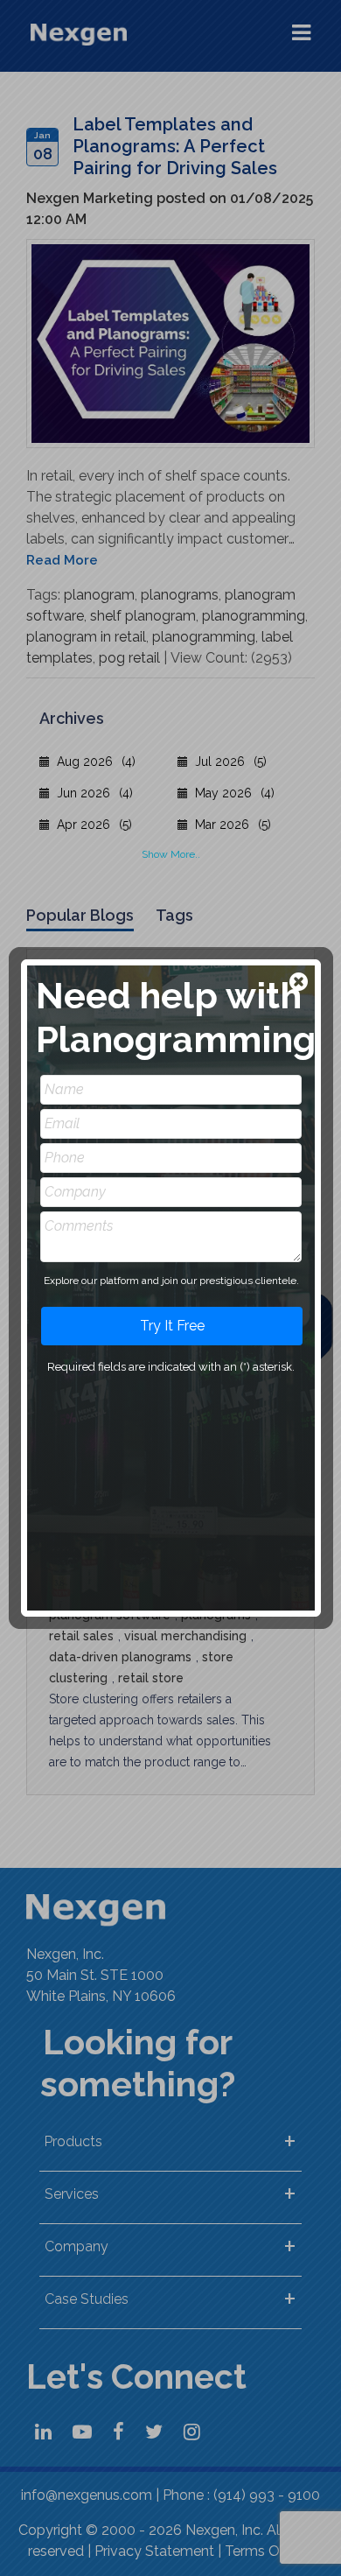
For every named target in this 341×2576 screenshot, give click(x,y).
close (300, 983)
